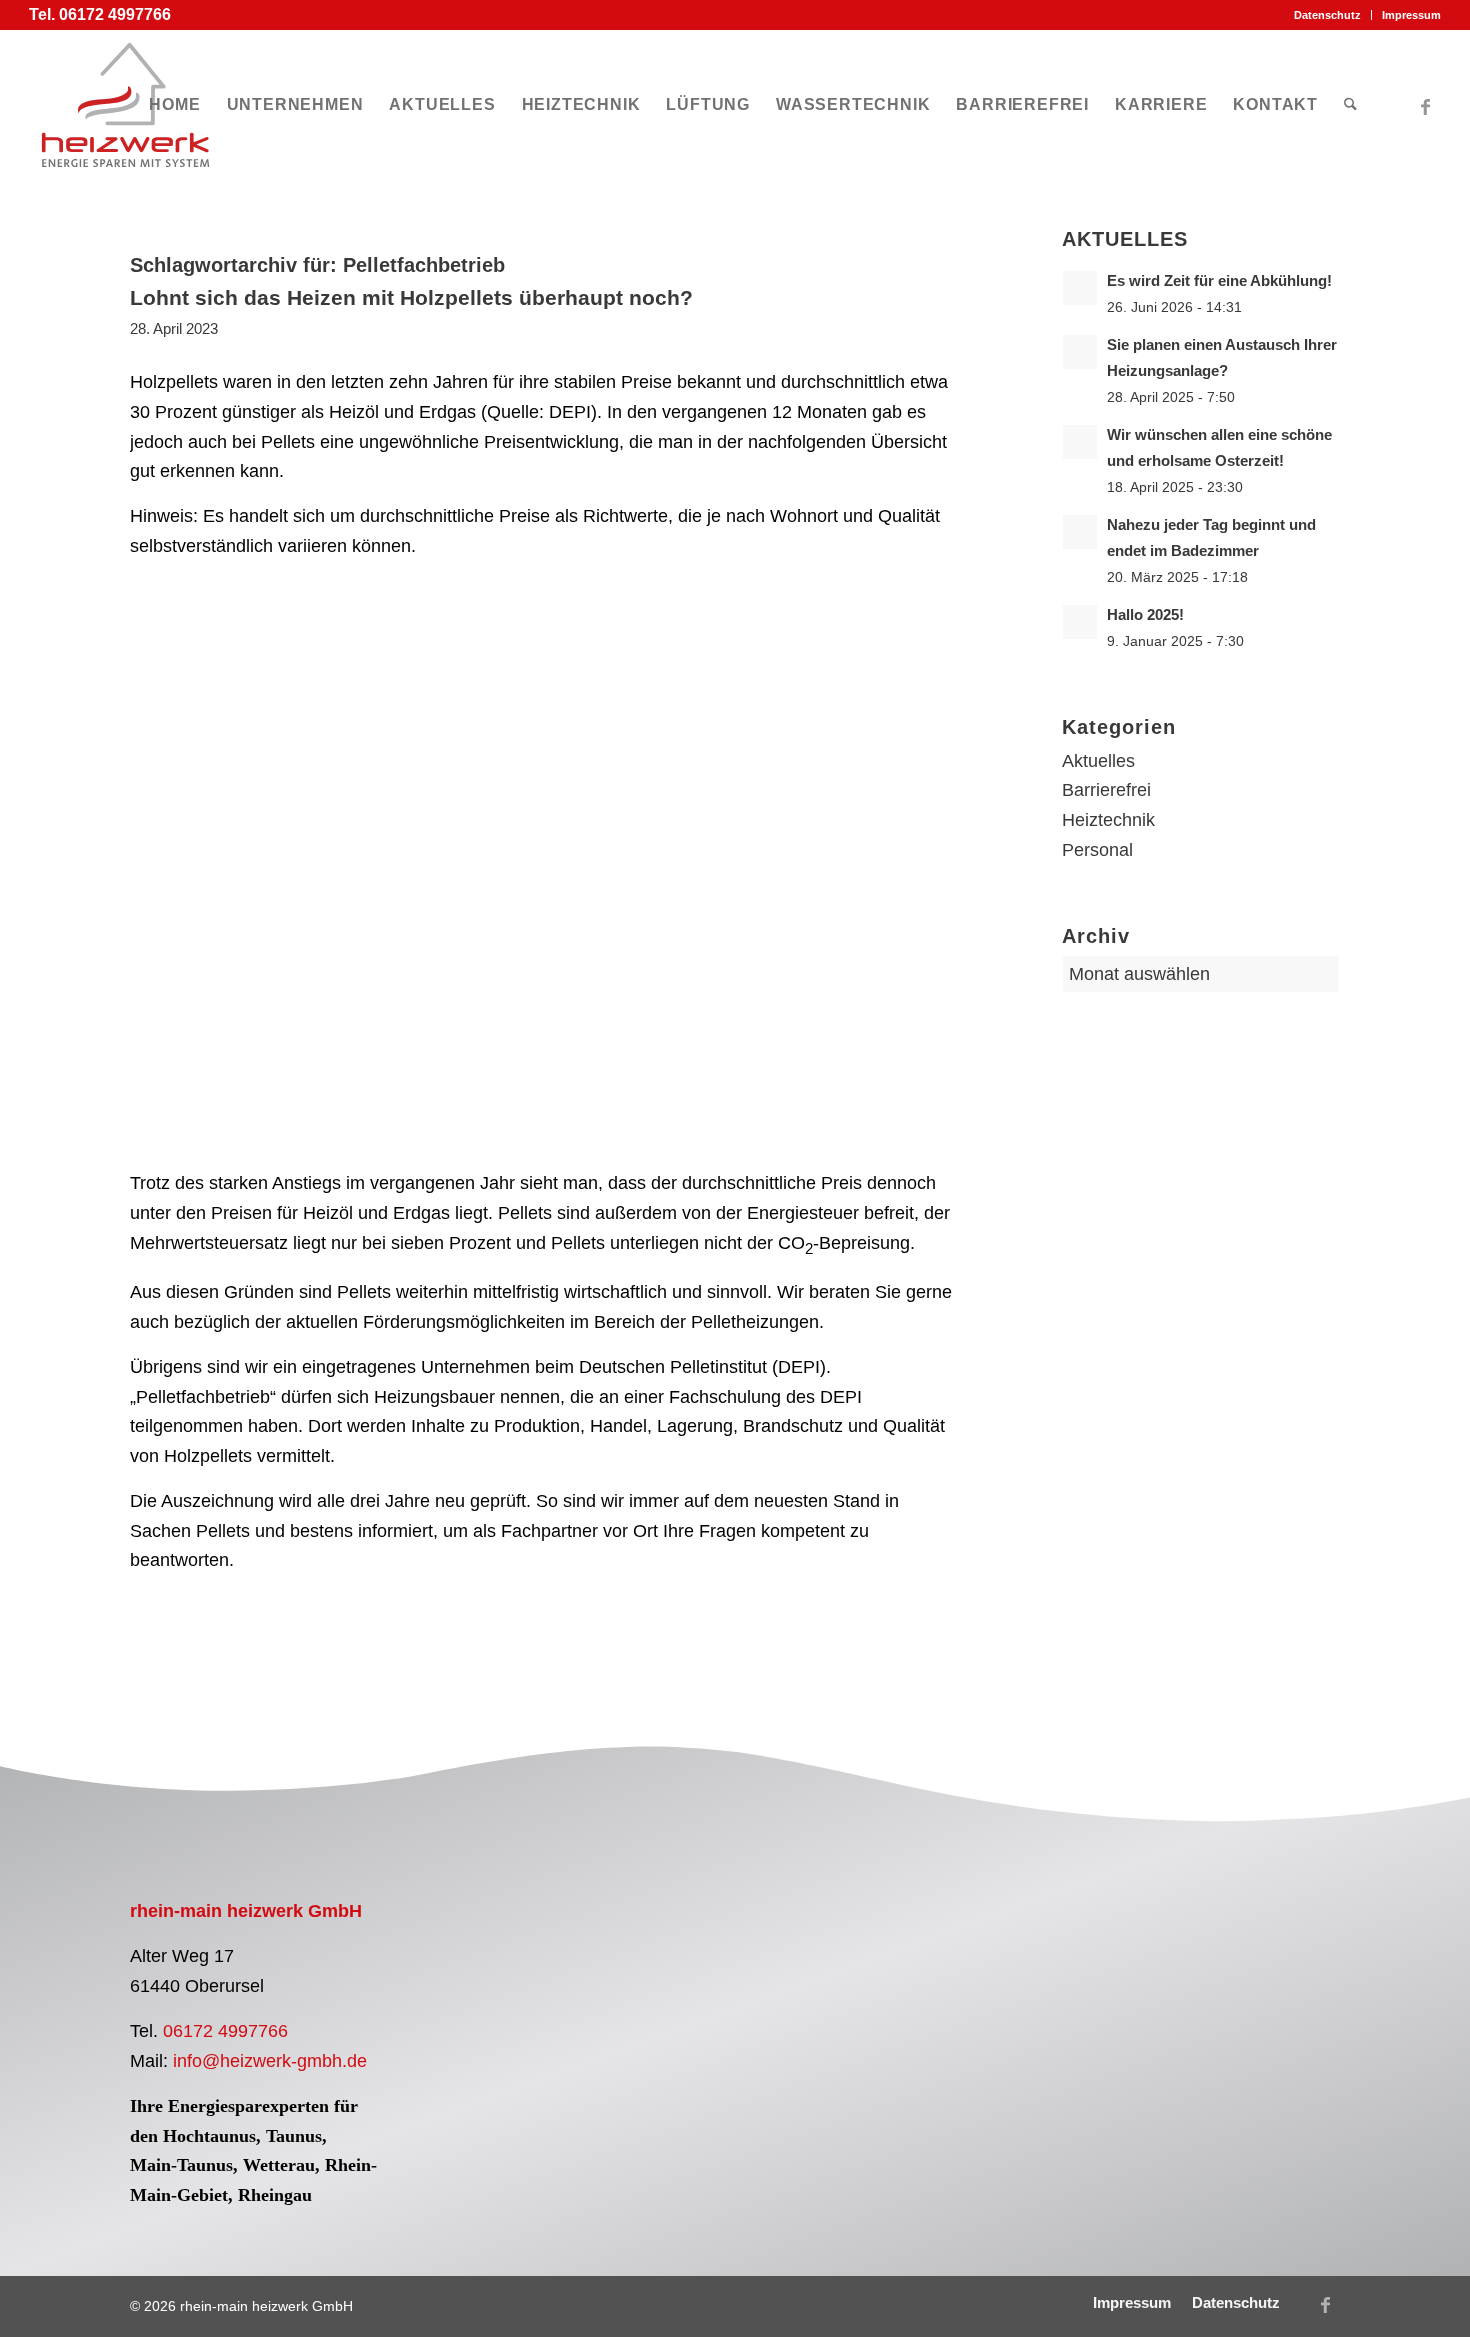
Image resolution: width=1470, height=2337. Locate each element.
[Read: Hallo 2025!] (1080, 622)
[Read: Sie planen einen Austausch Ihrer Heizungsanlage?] (1080, 352)
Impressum (1411, 15)
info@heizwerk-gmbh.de (270, 2061)
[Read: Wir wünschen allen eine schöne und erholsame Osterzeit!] (1080, 442)
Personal (1097, 850)
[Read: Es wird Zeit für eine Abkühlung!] (1080, 288)
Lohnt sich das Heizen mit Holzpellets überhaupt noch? (411, 297)
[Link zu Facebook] (1426, 104)
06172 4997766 (225, 2031)
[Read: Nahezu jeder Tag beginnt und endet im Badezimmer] (1080, 532)
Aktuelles (1098, 761)
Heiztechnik (1108, 820)
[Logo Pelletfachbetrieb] (575, 1982)
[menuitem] (1328, 15)
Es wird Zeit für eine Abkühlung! (1219, 280)
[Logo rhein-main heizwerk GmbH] (125, 105)
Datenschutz (1327, 15)
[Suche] (1350, 105)
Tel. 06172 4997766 (100, 14)
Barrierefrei (1106, 790)
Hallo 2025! (1145, 614)
